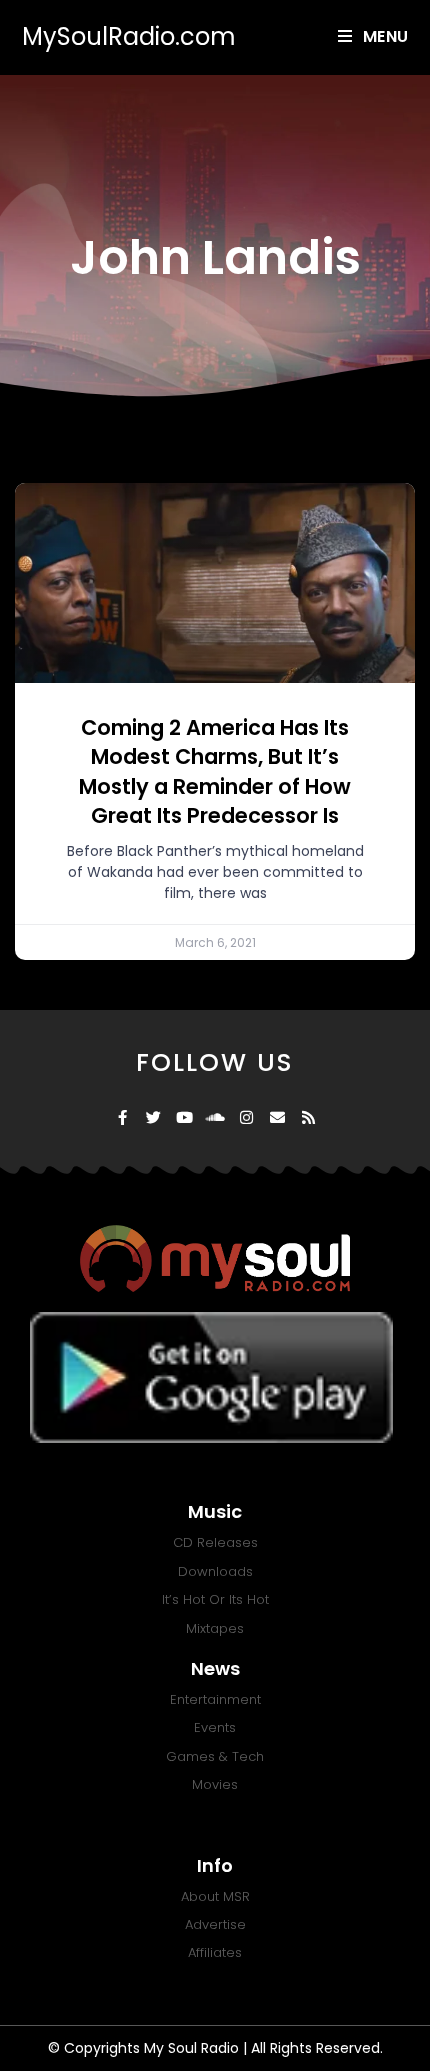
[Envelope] (277, 1117)
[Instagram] (246, 1117)
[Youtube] (184, 1117)
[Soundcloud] (215, 1117)
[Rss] (308, 1117)
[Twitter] (153, 1117)
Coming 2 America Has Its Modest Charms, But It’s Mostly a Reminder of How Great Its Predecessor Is (215, 771)
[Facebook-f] (122, 1117)
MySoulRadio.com (129, 36)
